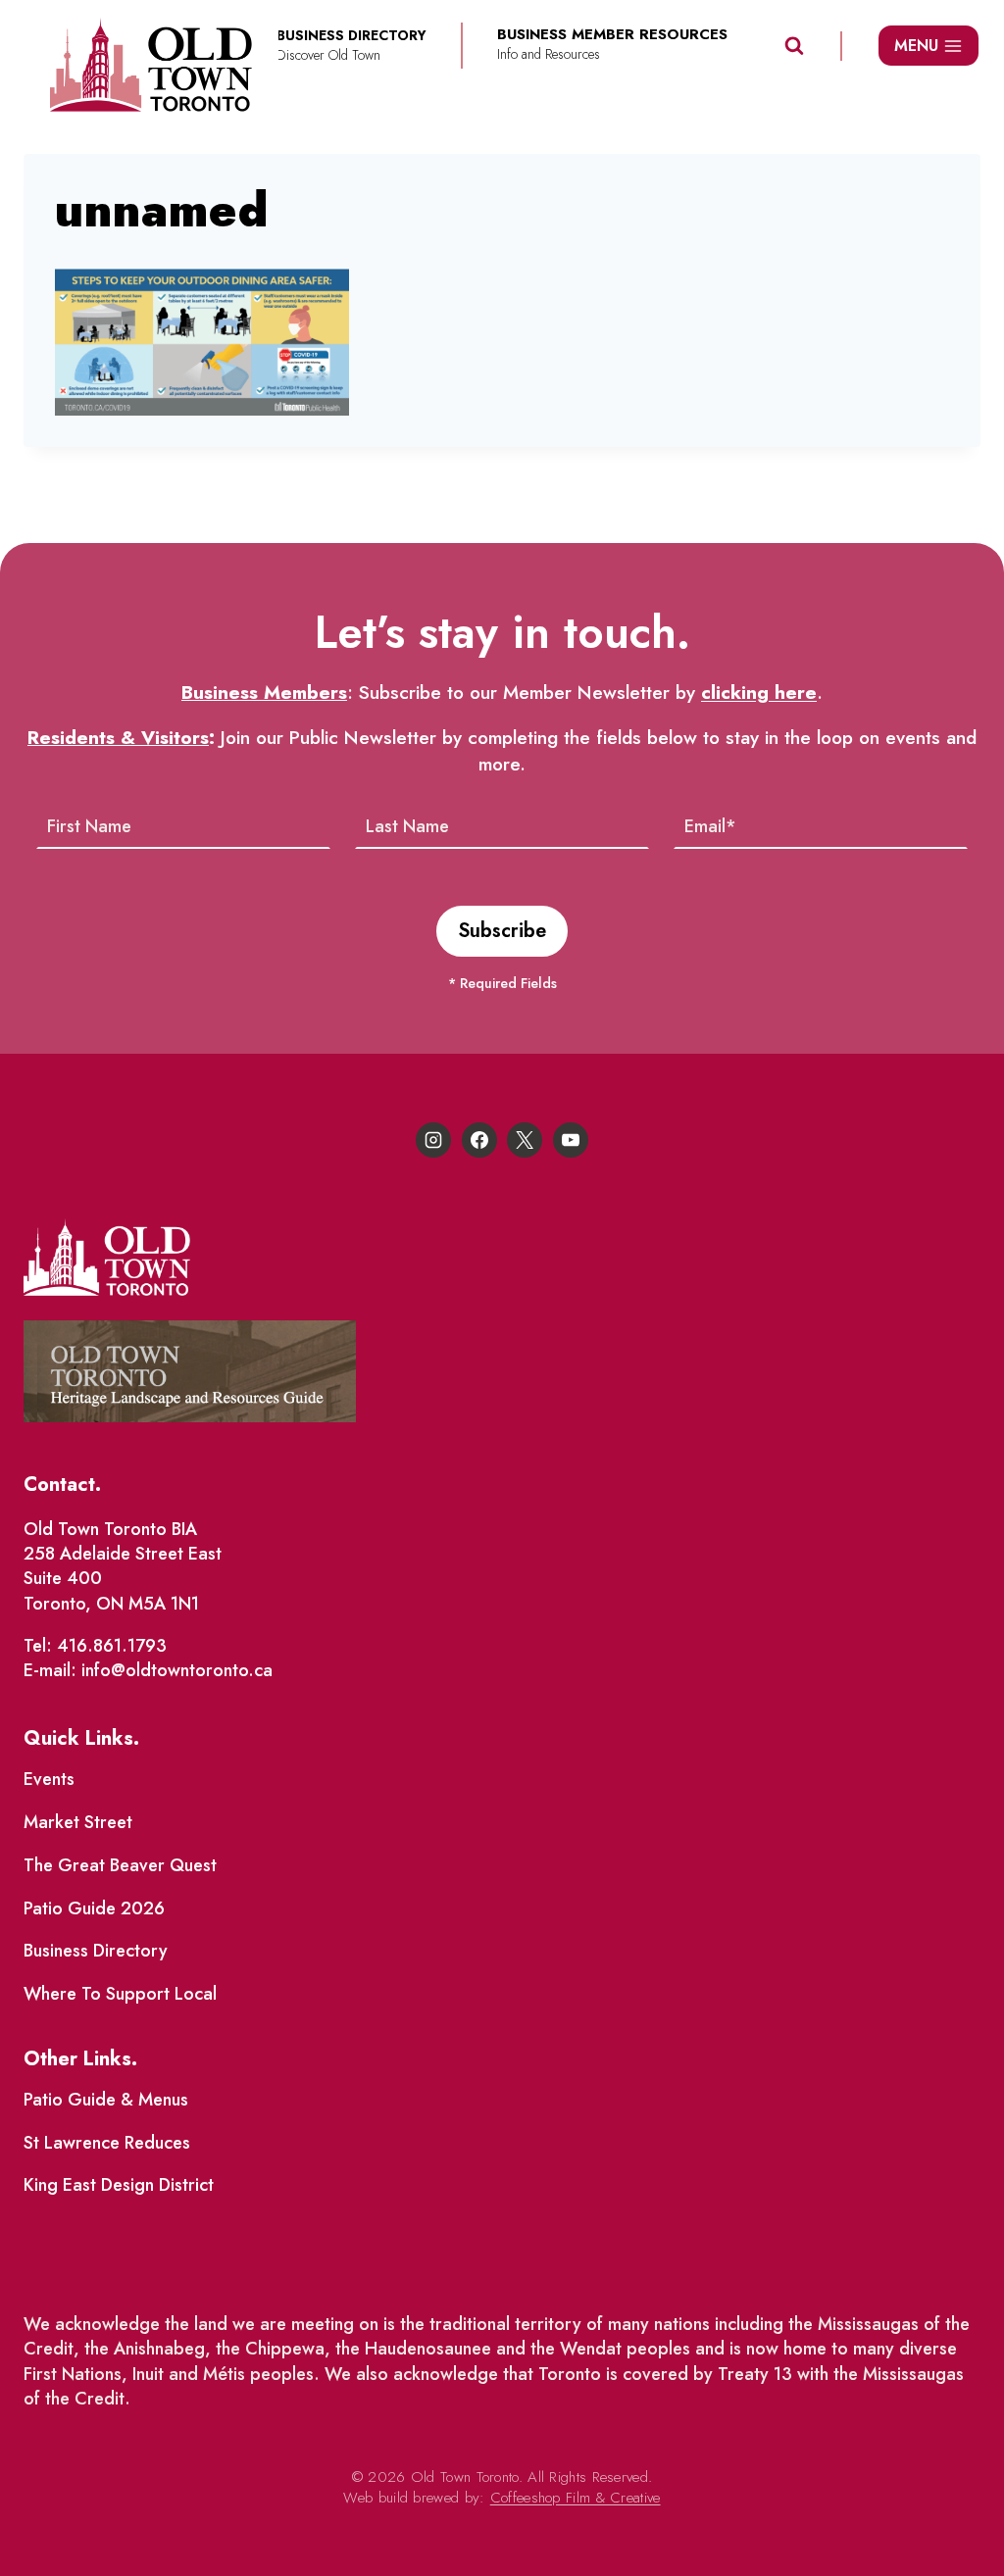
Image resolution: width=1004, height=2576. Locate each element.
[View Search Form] (794, 46)
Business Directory (96, 1951)
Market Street (78, 1822)
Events (49, 1779)
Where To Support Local (120, 1994)
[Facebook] (479, 1140)
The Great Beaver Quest (120, 1865)
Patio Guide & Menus (106, 2100)
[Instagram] (433, 1140)
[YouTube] (571, 1140)
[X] (525, 1140)
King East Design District (119, 2185)
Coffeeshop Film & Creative (576, 2498)
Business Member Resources (612, 35)
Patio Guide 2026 (94, 1908)
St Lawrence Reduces (107, 2143)
